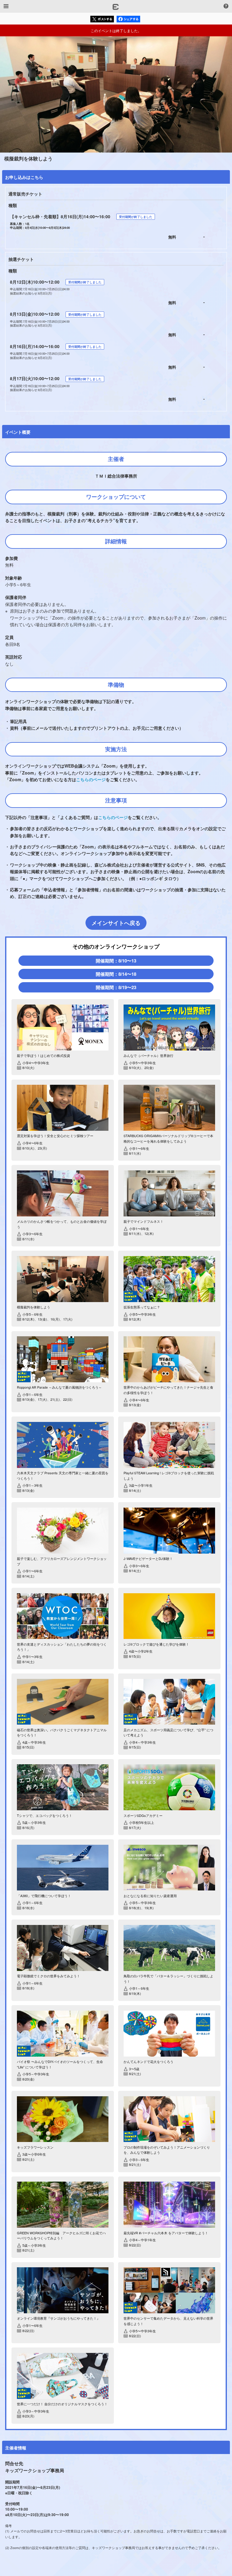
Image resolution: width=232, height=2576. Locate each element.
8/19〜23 (116, 987)
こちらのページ (91, 779)
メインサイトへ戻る (116, 923)
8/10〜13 (116, 961)
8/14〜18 (116, 974)
